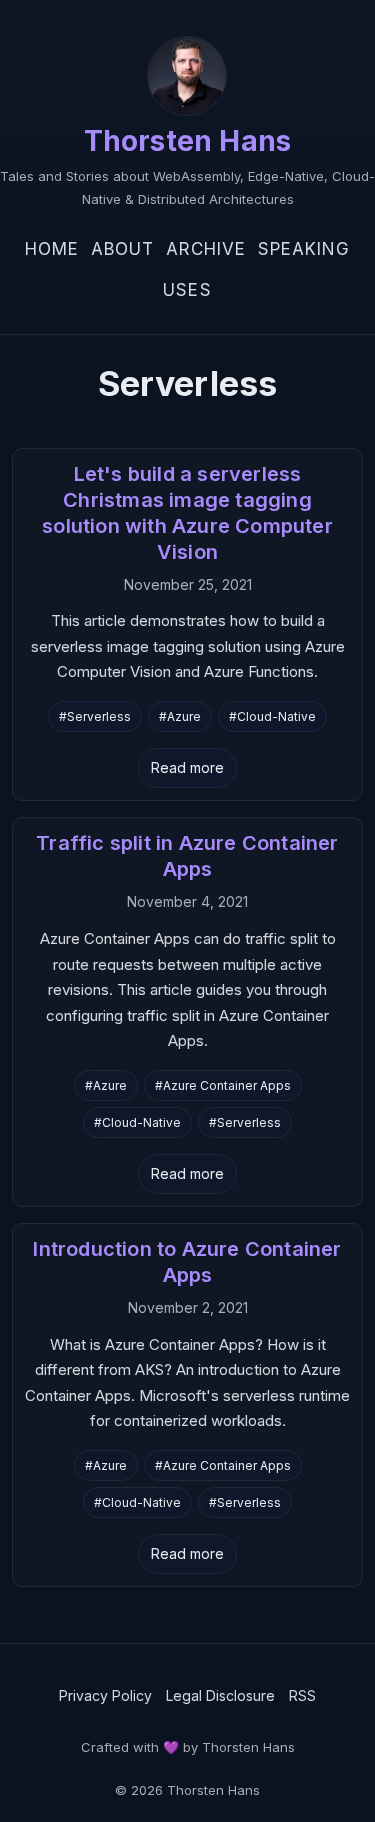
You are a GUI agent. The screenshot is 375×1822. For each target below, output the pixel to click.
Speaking (304, 249)
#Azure (180, 716)
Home (52, 249)
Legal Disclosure (220, 1695)
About (122, 249)
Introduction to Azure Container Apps (187, 1262)
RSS (302, 1695)
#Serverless (95, 716)
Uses (187, 290)
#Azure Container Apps (223, 1085)
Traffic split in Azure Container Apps (187, 856)
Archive (206, 249)
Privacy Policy (105, 1695)
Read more (187, 767)
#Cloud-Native (272, 716)
